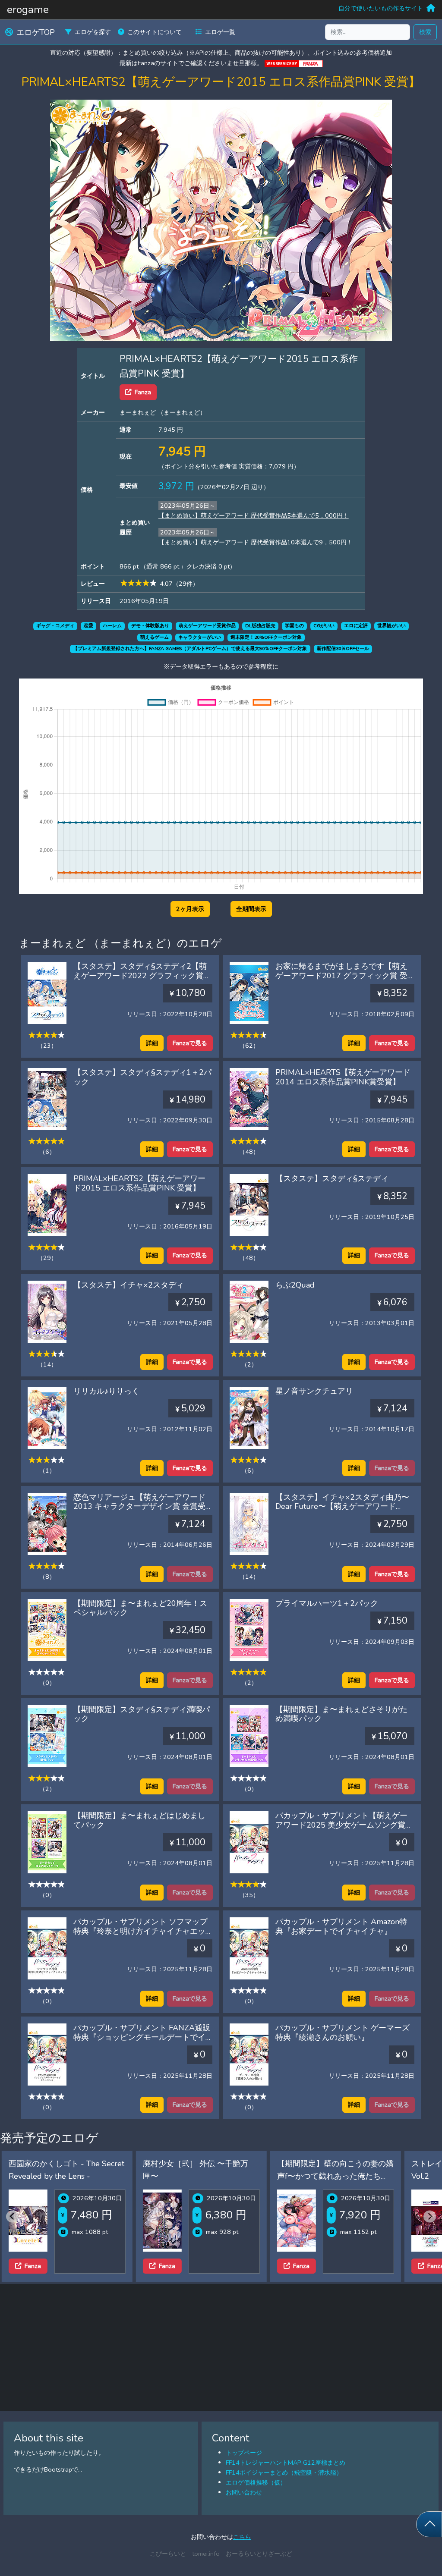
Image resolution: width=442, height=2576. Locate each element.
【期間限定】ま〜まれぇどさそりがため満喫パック (341, 1714)
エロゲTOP (36, 32)
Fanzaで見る (190, 1043)
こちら (242, 2537)
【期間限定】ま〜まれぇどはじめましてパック (139, 1820)
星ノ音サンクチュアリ (314, 1391)
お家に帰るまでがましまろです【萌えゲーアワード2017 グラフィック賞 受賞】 (341, 975)
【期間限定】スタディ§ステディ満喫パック (142, 1714)
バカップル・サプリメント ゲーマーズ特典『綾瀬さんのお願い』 (343, 2033)
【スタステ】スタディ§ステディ (332, 1178)
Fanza (143, 392)
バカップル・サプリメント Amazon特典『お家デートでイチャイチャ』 (341, 1926)
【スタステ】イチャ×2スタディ (129, 1285)
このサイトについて (155, 32)
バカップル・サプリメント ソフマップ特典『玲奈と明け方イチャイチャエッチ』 (140, 1931)
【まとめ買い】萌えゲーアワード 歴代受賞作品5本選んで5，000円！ (254, 515)
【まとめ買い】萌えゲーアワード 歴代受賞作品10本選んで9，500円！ (256, 542)
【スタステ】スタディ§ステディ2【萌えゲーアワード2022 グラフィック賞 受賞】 (140, 975)
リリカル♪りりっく (106, 1391)
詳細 (152, 1043)
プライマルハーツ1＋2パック (327, 1603)
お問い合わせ (244, 2492)
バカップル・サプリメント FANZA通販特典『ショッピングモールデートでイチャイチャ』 (142, 2037)
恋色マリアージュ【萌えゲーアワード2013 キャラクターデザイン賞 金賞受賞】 (139, 1506)
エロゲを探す (93, 32)
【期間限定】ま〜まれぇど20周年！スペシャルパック (140, 1608)
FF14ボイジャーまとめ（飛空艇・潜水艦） (284, 2472)
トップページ (244, 2453)
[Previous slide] (12, 2216)
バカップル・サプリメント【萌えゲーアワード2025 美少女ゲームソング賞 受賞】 (341, 1825)
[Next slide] (430, 2216)
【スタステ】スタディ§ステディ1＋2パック (142, 1077)
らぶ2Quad (295, 1285)
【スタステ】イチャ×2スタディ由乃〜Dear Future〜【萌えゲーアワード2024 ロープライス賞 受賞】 (342, 1506)
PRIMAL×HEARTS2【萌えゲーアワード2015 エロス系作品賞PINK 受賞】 (139, 1183)
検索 (425, 32)
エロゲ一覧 (220, 32)
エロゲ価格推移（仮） (256, 2482)
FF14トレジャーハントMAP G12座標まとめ (286, 2463)
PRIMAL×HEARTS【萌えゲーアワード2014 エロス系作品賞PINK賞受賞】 (343, 1077)
